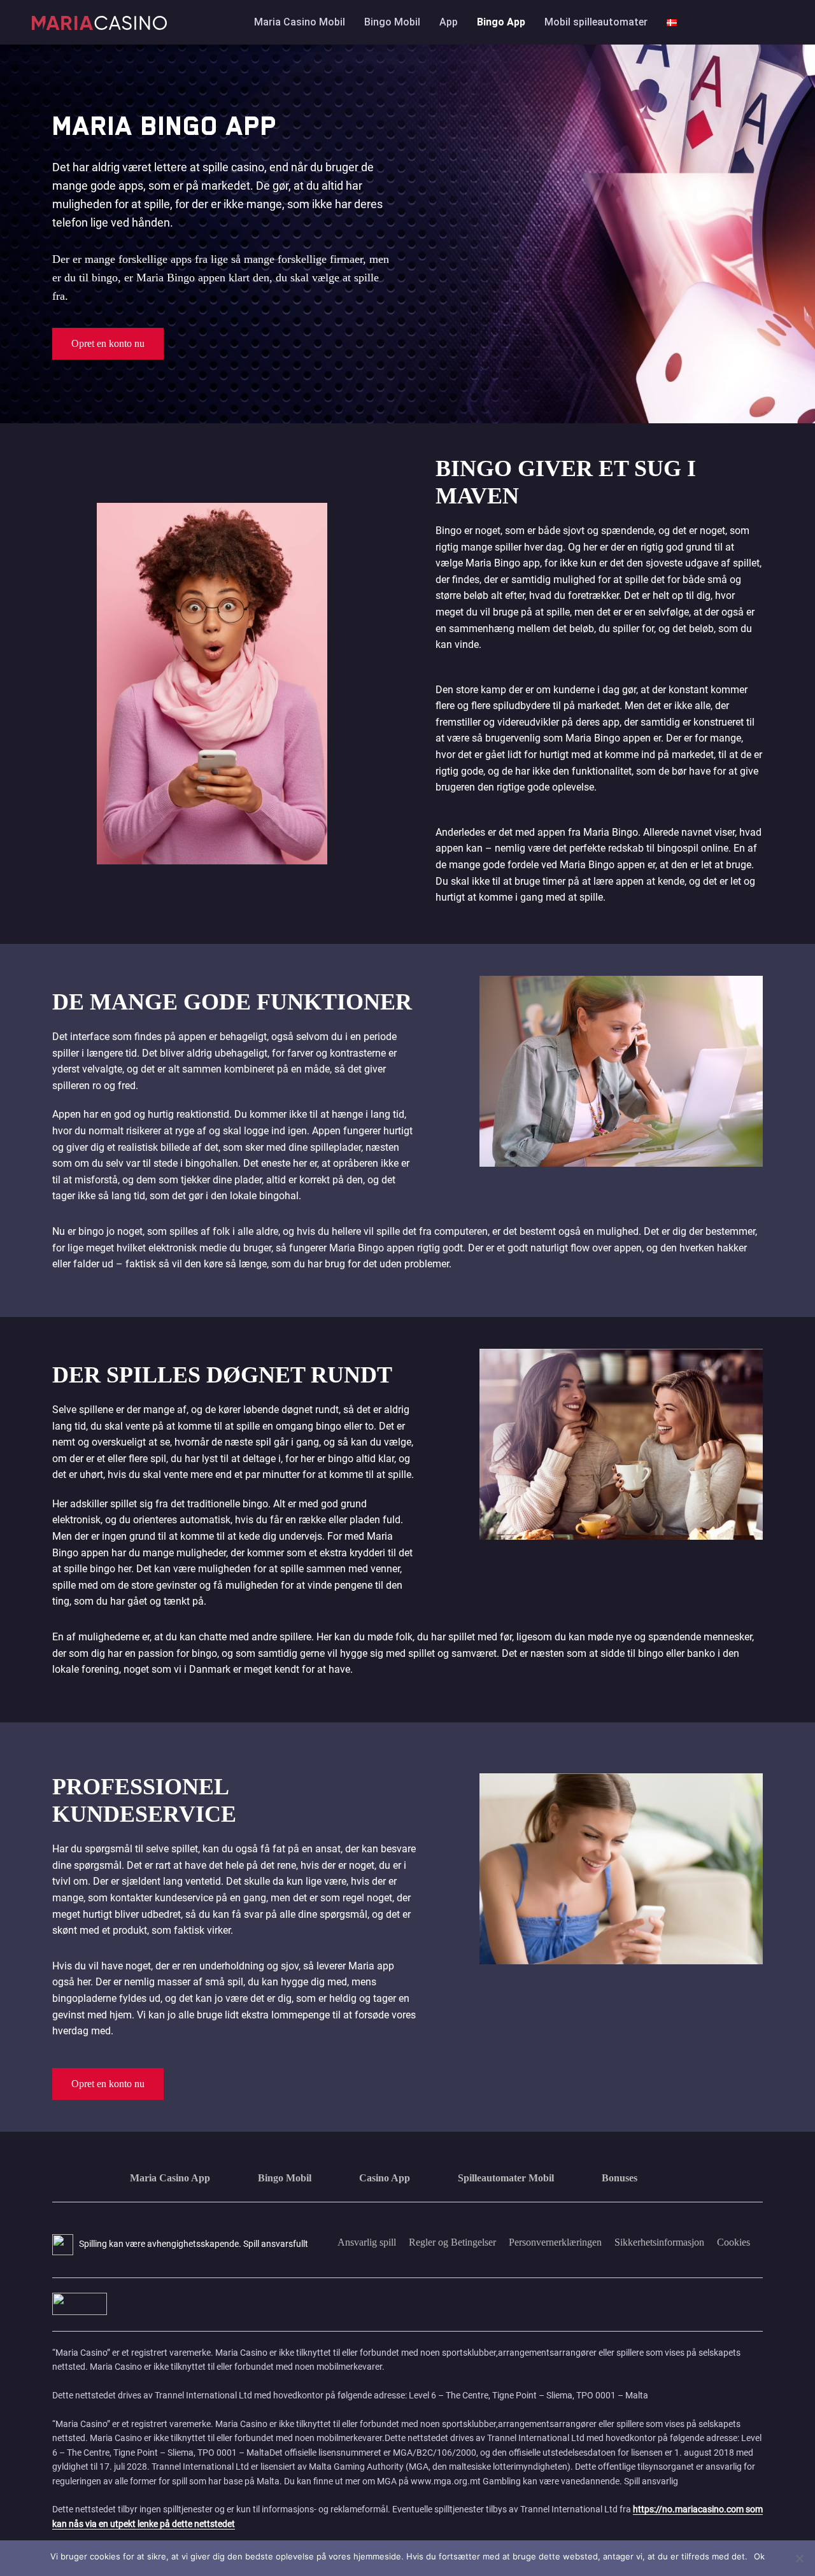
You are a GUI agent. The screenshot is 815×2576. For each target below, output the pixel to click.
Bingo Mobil (392, 22)
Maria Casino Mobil (300, 22)
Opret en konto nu (108, 343)
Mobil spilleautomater (596, 22)
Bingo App (501, 22)
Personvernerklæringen (555, 2242)
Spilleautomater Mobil (506, 2178)
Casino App (385, 2178)
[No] (799, 2558)
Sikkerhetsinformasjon (659, 2242)
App (449, 22)
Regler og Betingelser (452, 2242)
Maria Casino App (170, 2178)
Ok (759, 2556)
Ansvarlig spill (367, 2242)
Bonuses (620, 2178)
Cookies (733, 2242)
